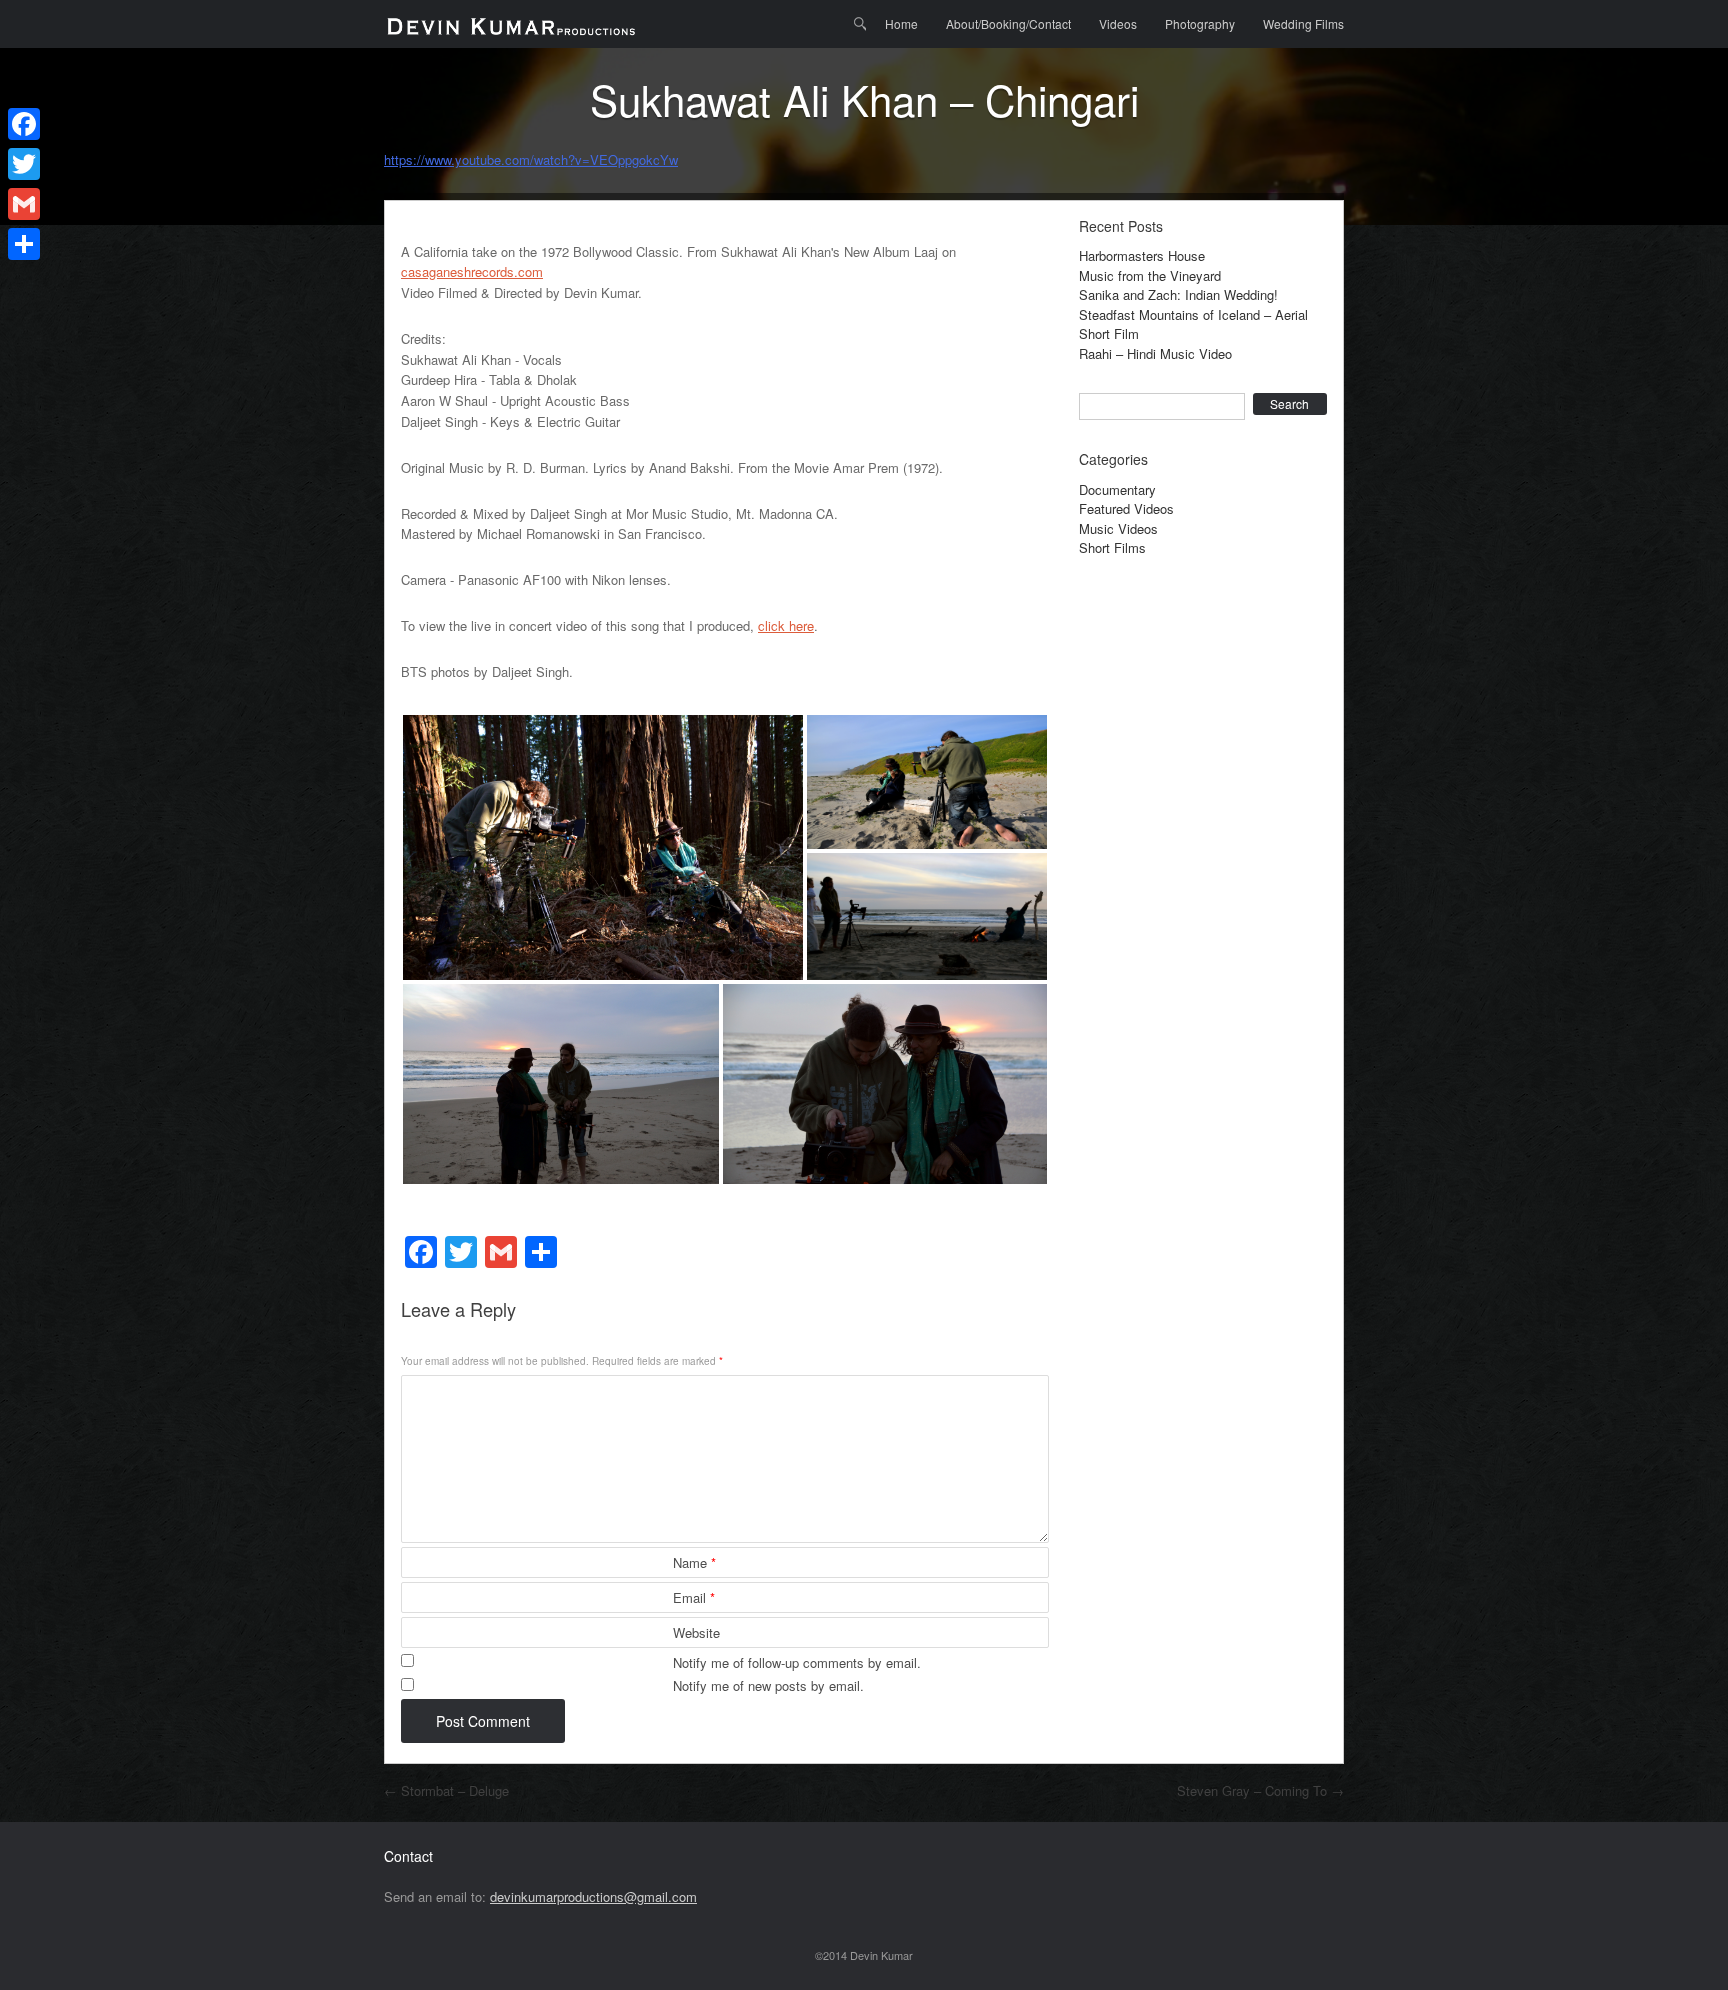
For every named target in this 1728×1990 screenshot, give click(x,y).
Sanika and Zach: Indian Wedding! (1178, 294)
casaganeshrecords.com (472, 271)
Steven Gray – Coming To (1260, 1790)
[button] (603, 847)
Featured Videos (1126, 508)
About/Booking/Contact (1008, 23)
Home (901, 23)
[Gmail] (24, 204)
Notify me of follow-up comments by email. (797, 1662)
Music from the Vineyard (1150, 275)
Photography (1200, 23)
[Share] (24, 244)
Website (696, 1632)
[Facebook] (24, 124)
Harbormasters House (1142, 255)
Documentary (1117, 489)
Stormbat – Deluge (446, 1790)
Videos (1118, 23)
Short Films (1112, 547)
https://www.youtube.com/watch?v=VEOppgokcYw (531, 159)
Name (694, 1562)
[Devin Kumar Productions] (511, 24)
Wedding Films (1303, 23)
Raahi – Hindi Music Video (1155, 353)
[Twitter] (24, 164)
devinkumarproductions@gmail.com (593, 1896)
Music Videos (1118, 528)
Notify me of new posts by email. (768, 1685)
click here (786, 625)
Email (694, 1597)
